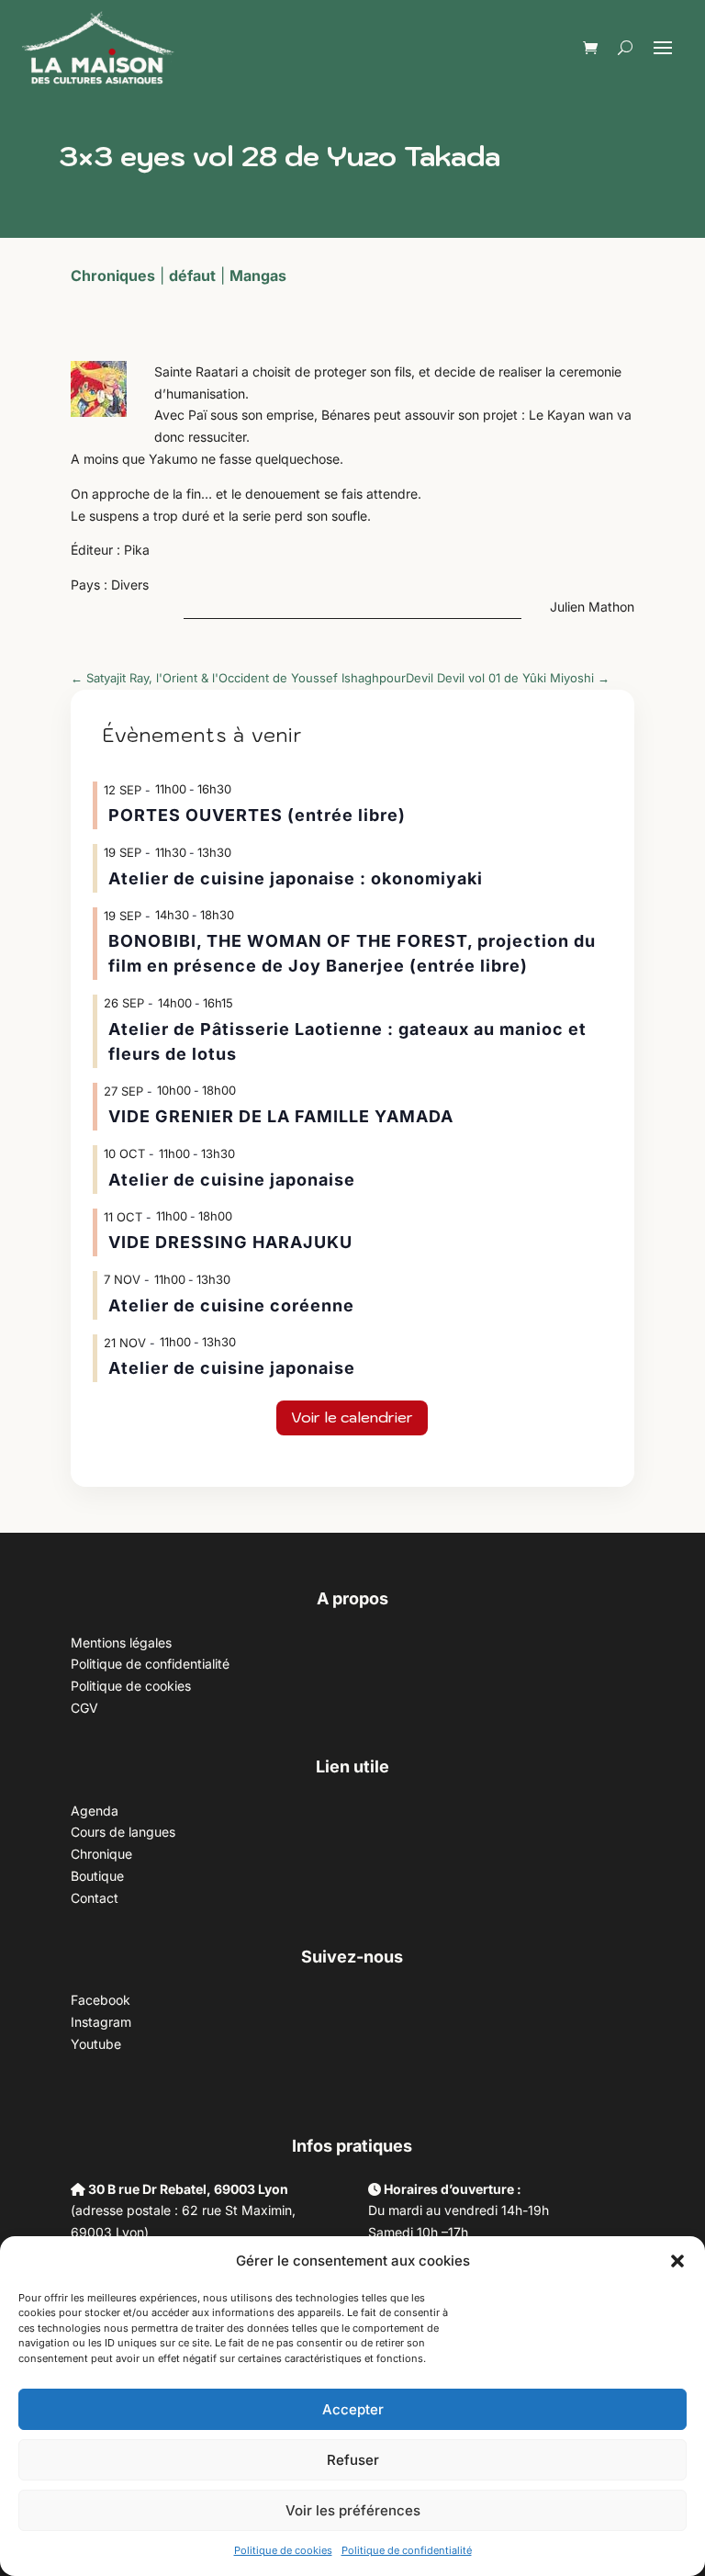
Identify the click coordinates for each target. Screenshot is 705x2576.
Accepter (353, 2409)
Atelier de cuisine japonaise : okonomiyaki (296, 878)
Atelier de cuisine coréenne (231, 1305)
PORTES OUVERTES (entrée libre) (257, 815)
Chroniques (113, 276)
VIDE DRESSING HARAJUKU (230, 1242)
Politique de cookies (283, 2550)
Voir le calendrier (352, 1417)
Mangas (258, 276)
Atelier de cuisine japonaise (234, 1180)
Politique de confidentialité (407, 2550)
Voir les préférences (353, 2510)
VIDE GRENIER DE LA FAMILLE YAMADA (281, 1116)
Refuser (353, 2460)
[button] (677, 2261)
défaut (192, 276)
